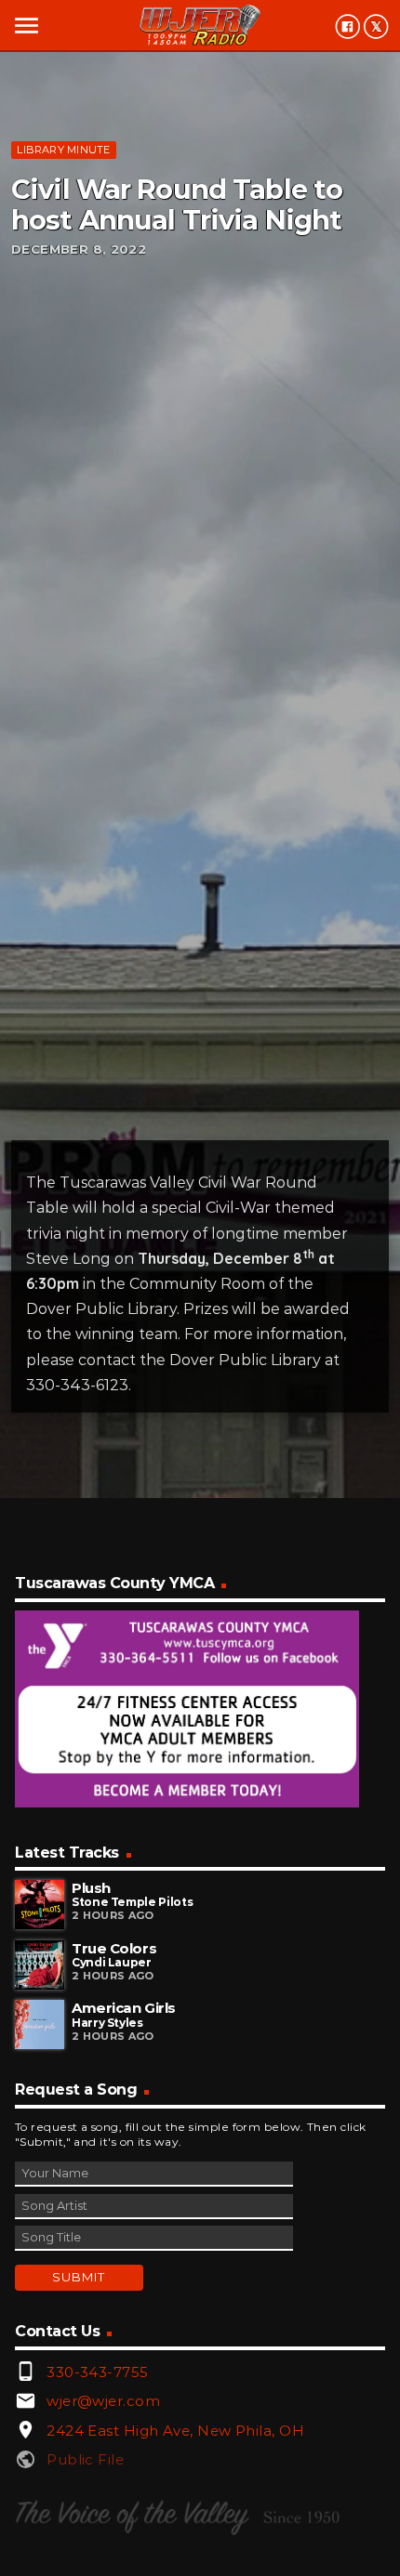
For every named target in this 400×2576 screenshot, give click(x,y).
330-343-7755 (97, 2372)
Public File (85, 2459)
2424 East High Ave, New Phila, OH (175, 2431)
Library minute (63, 150)
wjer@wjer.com (103, 2401)
